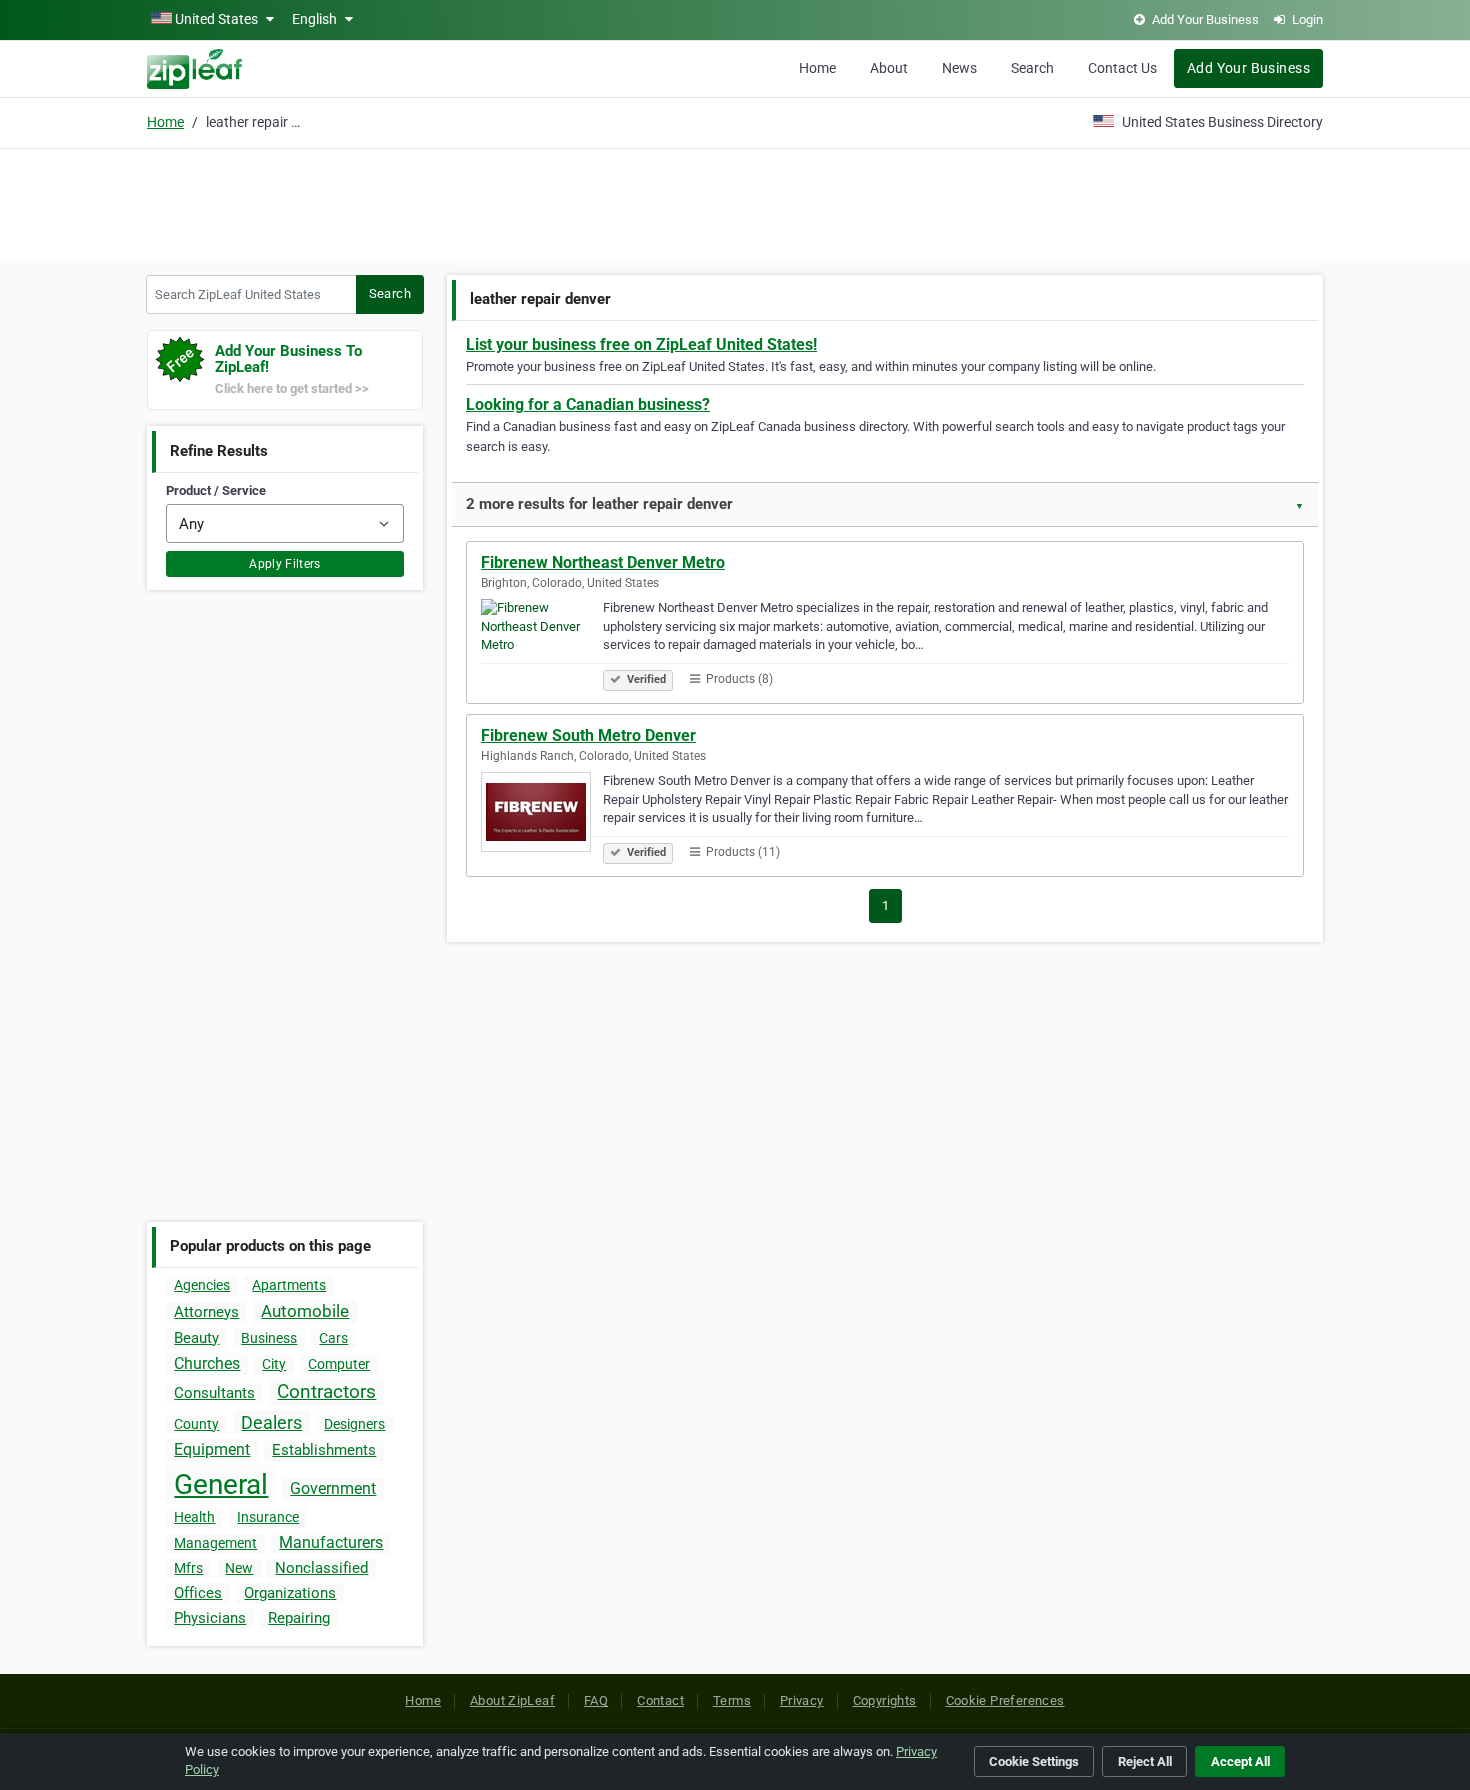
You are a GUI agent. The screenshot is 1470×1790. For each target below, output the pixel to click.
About (889, 68)
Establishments (324, 1450)
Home (817, 68)
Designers (354, 1424)
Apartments (289, 1285)
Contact (660, 1700)
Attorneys (206, 1312)
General (221, 1484)
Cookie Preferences (1005, 1700)
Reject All (1145, 1761)
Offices (198, 1593)
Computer (339, 1364)
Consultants (214, 1393)
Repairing (299, 1618)
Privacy (802, 1700)
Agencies (202, 1285)
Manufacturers (331, 1542)
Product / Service (216, 490)
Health (194, 1517)
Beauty (196, 1338)
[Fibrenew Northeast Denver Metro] (542, 642)
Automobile (305, 1311)
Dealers (271, 1422)
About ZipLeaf (512, 1700)
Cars (333, 1338)
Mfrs (188, 1568)
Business (269, 1338)
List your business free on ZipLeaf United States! (641, 344)
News (959, 68)
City (274, 1364)
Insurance (268, 1517)
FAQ (596, 1700)
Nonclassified (321, 1568)
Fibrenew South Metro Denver (588, 735)
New (239, 1568)
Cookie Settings (1034, 1761)
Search (1032, 68)
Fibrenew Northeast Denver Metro (603, 562)
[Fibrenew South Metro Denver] (542, 815)
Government (333, 1488)
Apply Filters (285, 564)
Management (215, 1543)
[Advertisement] (735, 202)
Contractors (326, 1391)
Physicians (210, 1618)
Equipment (212, 1449)
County (196, 1424)
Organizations (290, 1593)
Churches (207, 1363)
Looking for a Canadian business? (588, 404)
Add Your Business (1248, 68)
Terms (732, 1700)
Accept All (1240, 1761)
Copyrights (885, 1700)
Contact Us (1122, 68)
